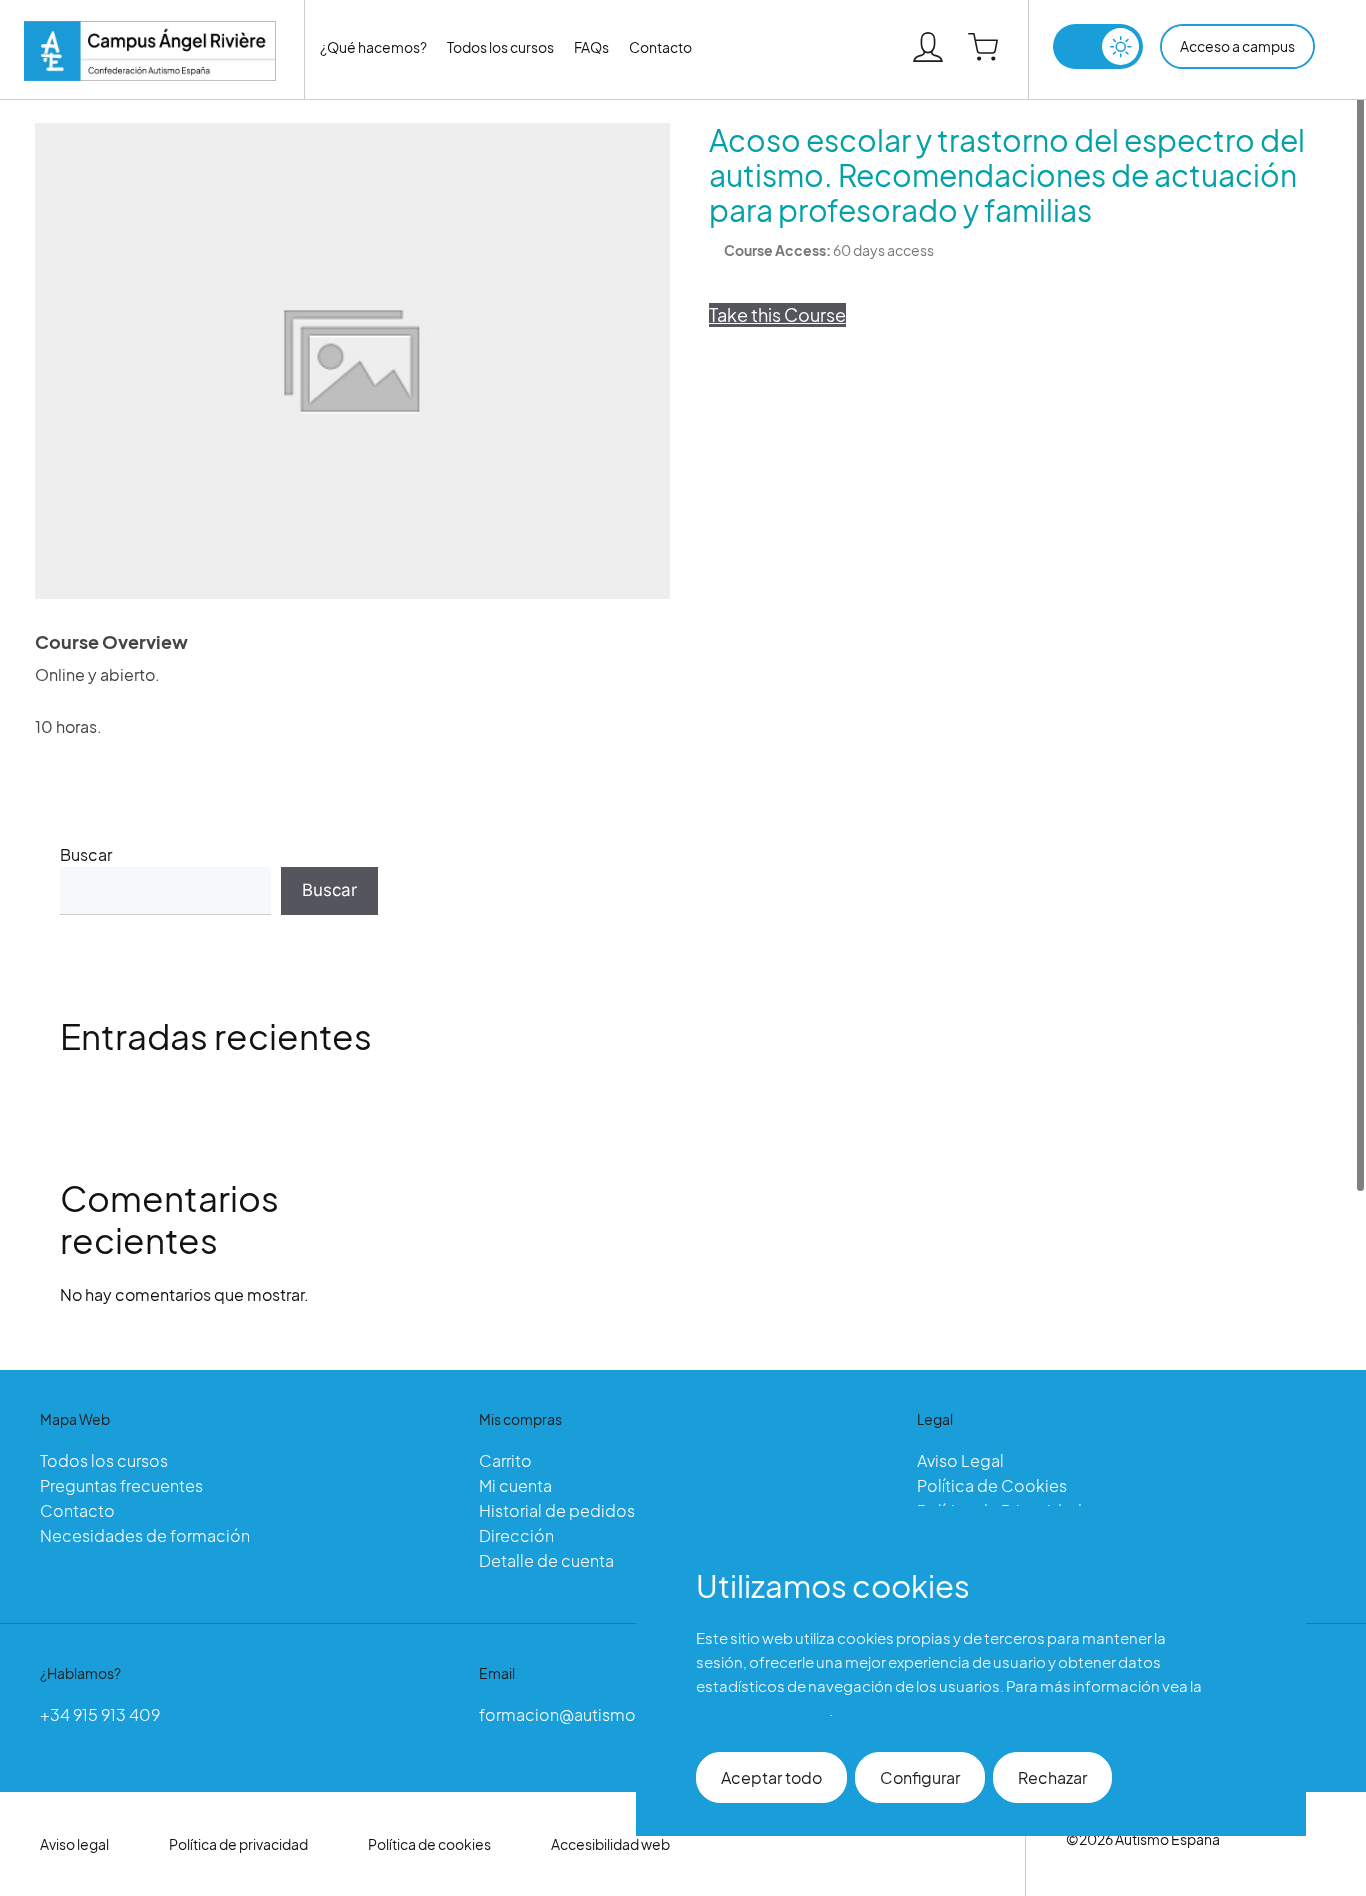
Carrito (505, 1460)
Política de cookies (429, 1844)
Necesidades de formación (145, 1535)
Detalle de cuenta (546, 1560)
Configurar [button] (920, 1777)
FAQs (591, 47)
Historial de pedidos (557, 1510)
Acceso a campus (1237, 46)
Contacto (660, 47)
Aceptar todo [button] (771, 1777)
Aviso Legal (960, 1460)
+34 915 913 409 (100, 1714)
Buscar (86, 854)
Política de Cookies (992, 1485)
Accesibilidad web (610, 1844)
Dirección (516, 1535)
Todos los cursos (500, 47)
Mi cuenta (515, 1485)
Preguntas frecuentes (121, 1485)
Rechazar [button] (1052, 1777)
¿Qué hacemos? (373, 47)
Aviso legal (74, 1844)
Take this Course (777, 315)
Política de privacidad (238, 1844)
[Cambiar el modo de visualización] (1098, 46)
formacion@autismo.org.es (584, 1714)
